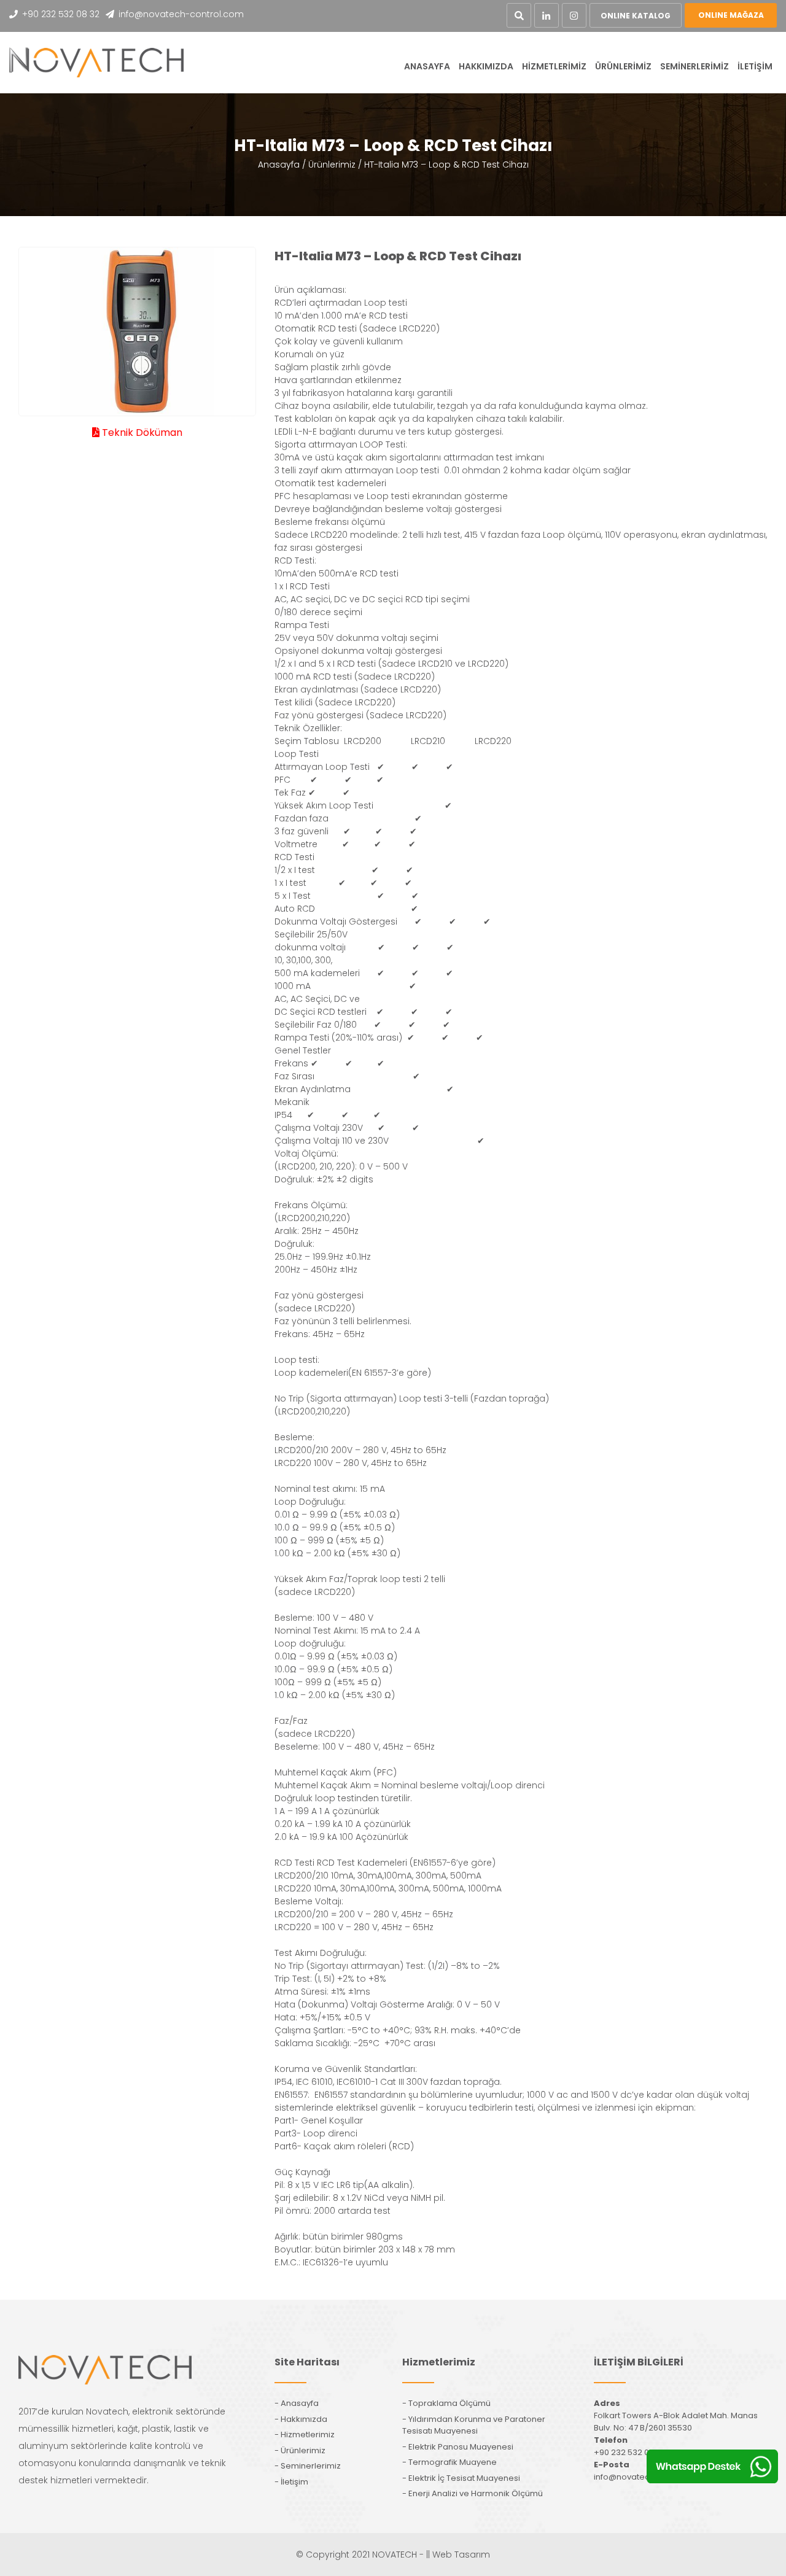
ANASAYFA (427, 66)
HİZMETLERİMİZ (554, 66)
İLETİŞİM (755, 66)
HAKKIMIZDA (486, 66)
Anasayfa (279, 165)
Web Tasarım (461, 2555)
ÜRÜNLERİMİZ (623, 66)
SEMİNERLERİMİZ (695, 66)
